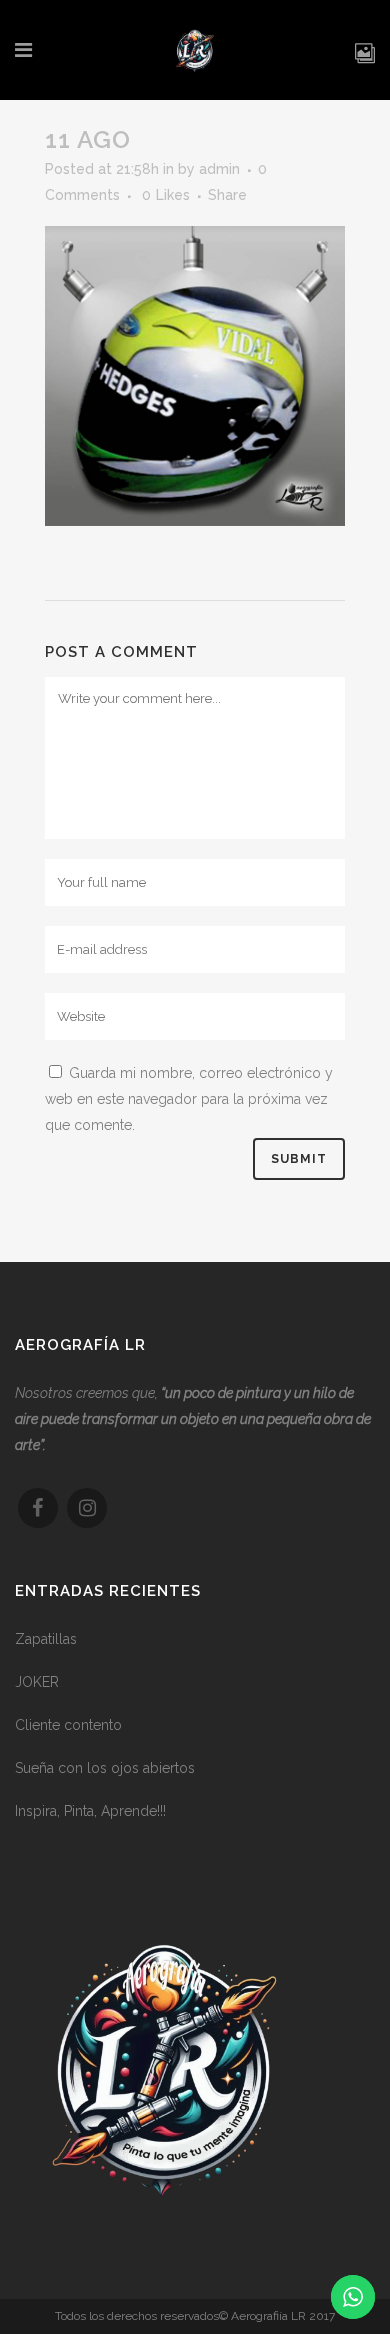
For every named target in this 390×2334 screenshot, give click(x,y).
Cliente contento (68, 1725)
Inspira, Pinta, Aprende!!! (90, 1811)
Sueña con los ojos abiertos (105, 1768)
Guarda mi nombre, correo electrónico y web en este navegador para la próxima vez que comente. (189, 1099)
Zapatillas (46, 1639)
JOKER (37, 1682)
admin (219, 169)
